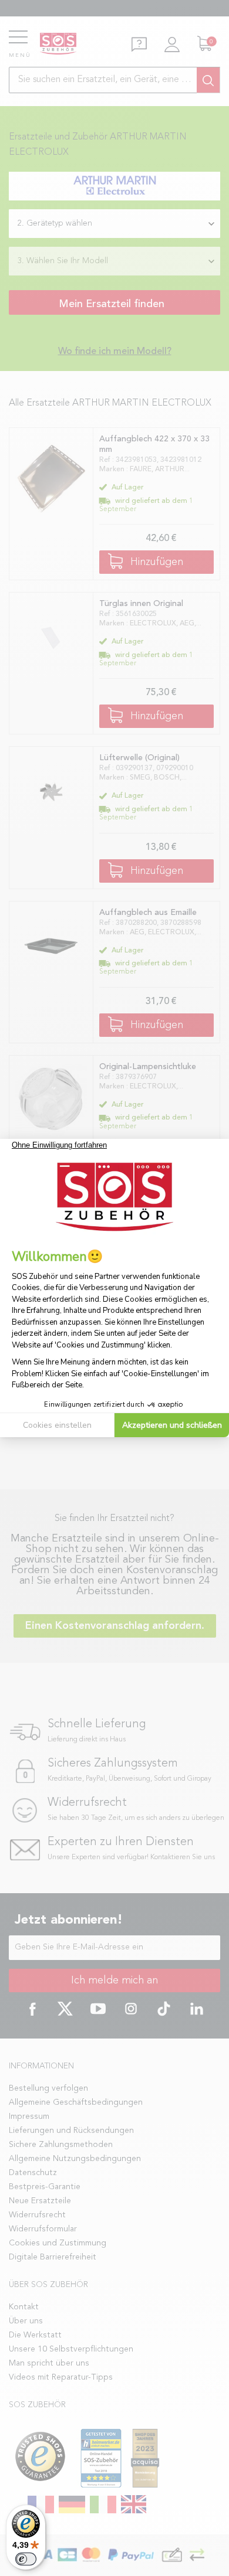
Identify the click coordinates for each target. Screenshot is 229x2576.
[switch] (26, 2559)
